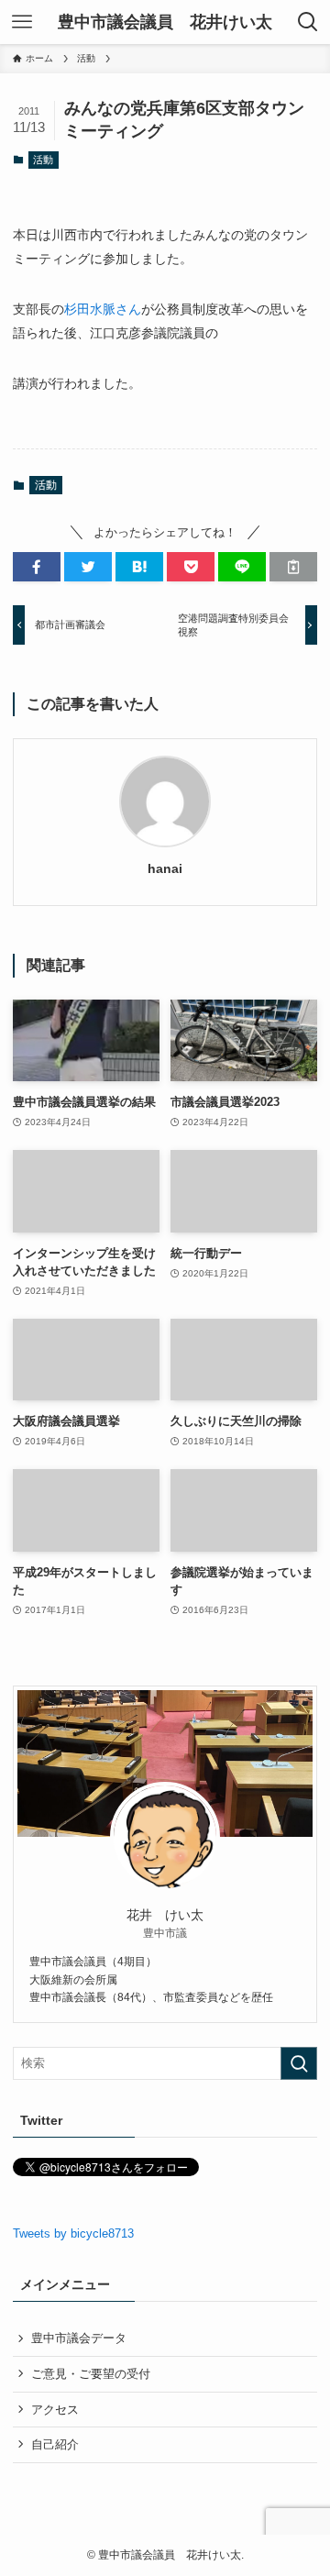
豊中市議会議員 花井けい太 (165, 22)
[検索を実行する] (299, 2063)
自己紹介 (55, 2444)
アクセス (55, 2410)
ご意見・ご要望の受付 (91, 2374)
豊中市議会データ (79, 2338)
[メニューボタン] (22, 22)
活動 (43, 160)
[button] (37, 567)
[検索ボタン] (308, 22)
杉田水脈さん (103, 309)
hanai (165, 868)
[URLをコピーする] (293, 567)
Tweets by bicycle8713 (73, 2233)
